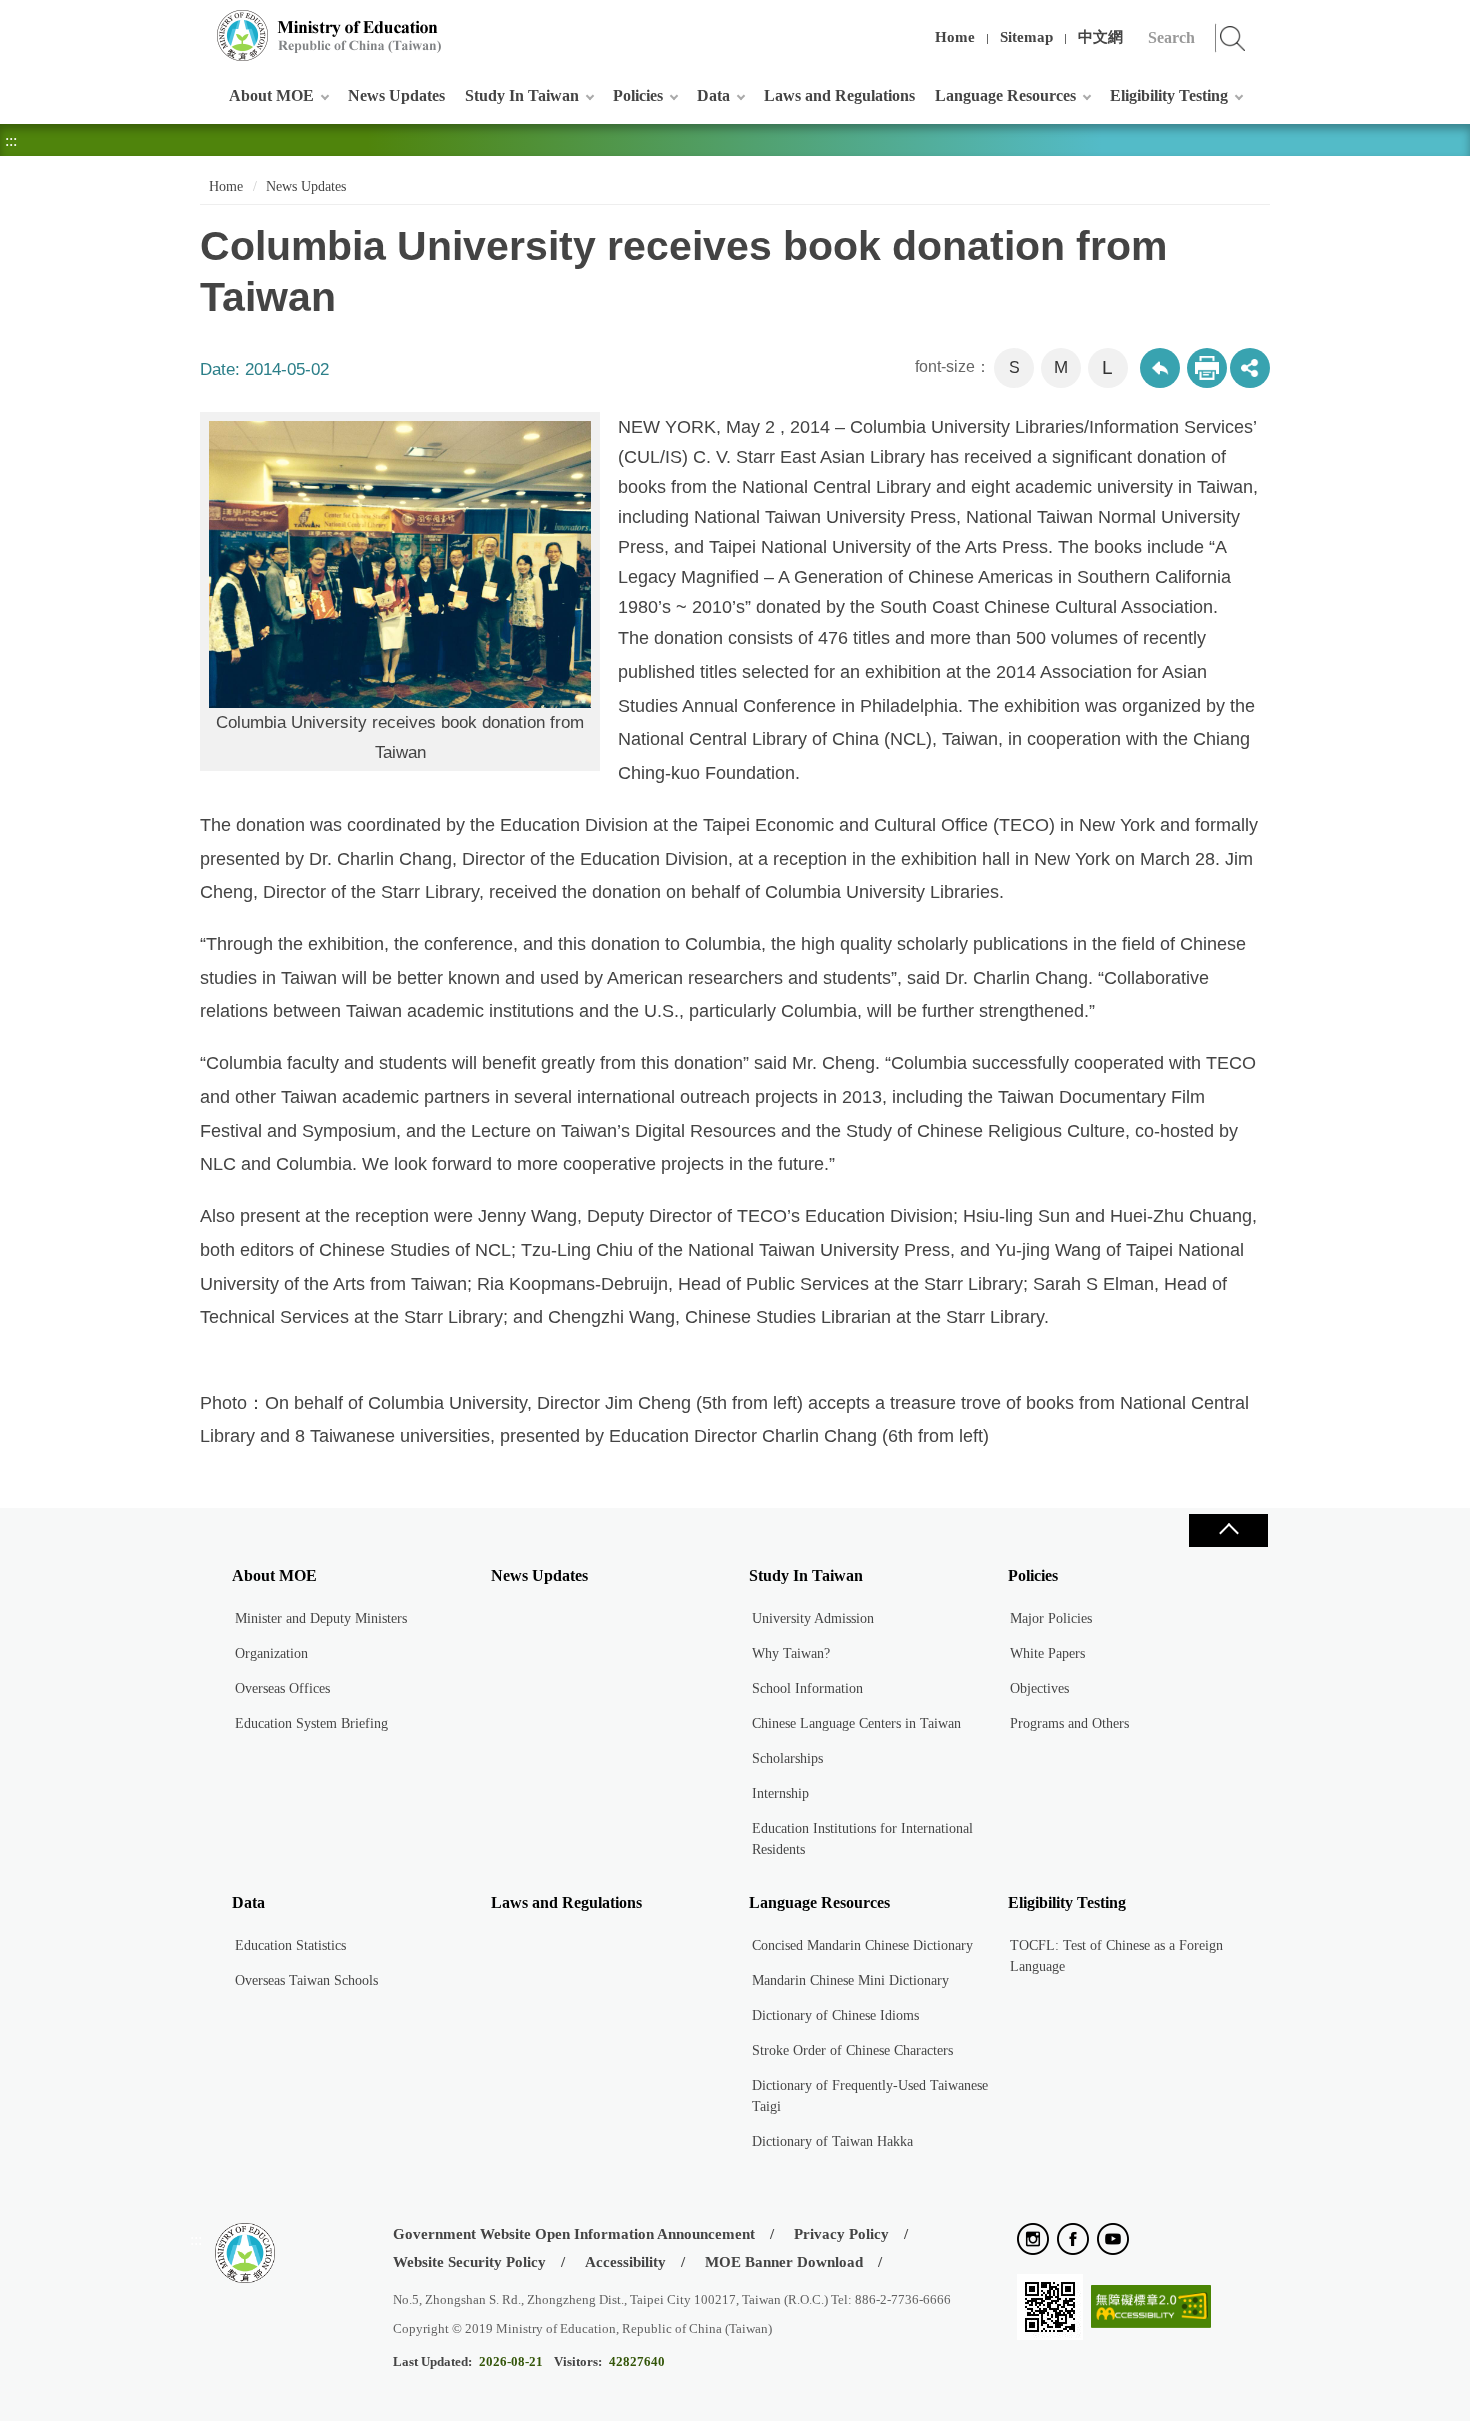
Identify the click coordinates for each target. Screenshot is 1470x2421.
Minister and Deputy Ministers (321, 1618)
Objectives (1039, 1688)
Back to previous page (1160, 368)
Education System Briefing (311, 1723)
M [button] (1061, 367)
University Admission (813, 1618)
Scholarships (787, 1758)
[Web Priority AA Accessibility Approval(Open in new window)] (1151, 2307)
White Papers (1047, 1653)
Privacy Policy (841, 2234)
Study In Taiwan (522, 95)
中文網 (1100, 37)
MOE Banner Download (784, 2262)
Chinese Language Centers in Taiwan (856, 1723)
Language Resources (1005, 95)
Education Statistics (290, 1945)
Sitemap (1026, 37)
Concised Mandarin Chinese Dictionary (862, 1945)
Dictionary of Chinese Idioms (835, 2015)
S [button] (1014, 367)
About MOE (271, 95)
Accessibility (625, 2262)
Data (713, 95)
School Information (807, 1688)
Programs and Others (1069, 1723)
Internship (780, 1793)
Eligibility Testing (1169, 95)
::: (196, 24)
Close (1228, 1530)
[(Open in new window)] (1033, 2240)
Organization (271, 1653)
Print (1207, 368)
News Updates (396, 95)
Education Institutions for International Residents (862, 1839)
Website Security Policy (469, 2262)
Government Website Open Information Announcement (574, 2234)
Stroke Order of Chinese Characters (852, 2050)
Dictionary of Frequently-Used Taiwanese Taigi (870, 2096)
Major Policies (1051, 1618)
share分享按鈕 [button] (1250, 368)
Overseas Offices (282, 1688)
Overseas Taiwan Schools (306, 1980)
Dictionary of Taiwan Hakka (832, 2141)
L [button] (1107, 367)
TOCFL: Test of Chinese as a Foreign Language (1116, 1956)
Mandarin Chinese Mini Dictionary (850, 1980)
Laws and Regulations (839, 95)
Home (955, 37)
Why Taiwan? (791, 1653)
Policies (638, 95)
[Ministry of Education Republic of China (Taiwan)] (330, 35)
